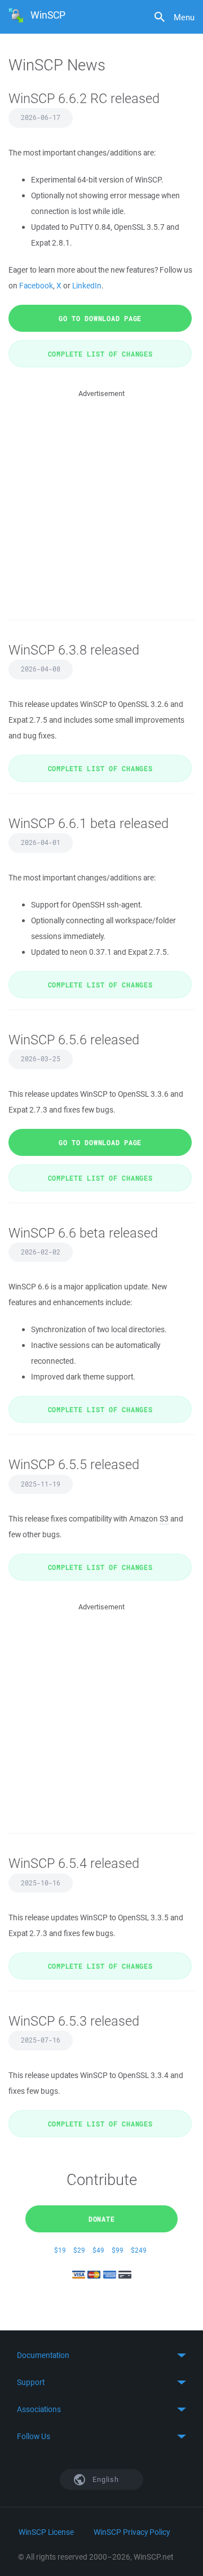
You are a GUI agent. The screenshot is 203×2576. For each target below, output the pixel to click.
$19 (60, 2250)
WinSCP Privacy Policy (132, 2532)
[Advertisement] (101, 501)
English (105, 2479)
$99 (118, 2250)
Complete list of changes (100, 354)
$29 (79, 2250)
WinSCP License (46, 2532)
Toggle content (101, 2355)
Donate (102, 2219)
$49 (98, 2250)
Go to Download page (100, 318)
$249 (139, 2250)
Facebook (36, 286)
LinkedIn (87, 286)
